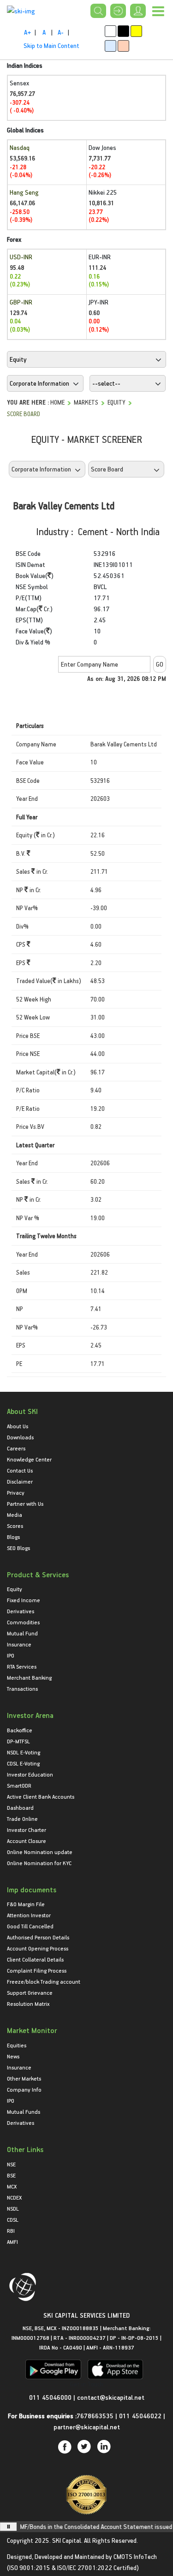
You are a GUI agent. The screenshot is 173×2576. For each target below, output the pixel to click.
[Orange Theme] (123, 46)
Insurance (19, 1644)
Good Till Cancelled (30, 1926)
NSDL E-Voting (24, 1752)
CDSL (13, 2219)
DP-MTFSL (18, 1741)
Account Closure (27, 1841)
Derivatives (21, 1611)
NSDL (13, 2208)
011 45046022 (141, 2416)
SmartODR (19, 1785)
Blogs (13, 1537)
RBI (11, 2230)
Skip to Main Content (51, 45)
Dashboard (20, 1807)
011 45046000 (51, 2397)
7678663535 (95, 2416)
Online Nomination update (40, 1852)
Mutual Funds (24, 2111)
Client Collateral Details (35, 1959)
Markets (86, 402)
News (13, 2056)
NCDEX (14, 2197)
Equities (17, 2045)
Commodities (23, 1622)
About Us (18, 1426)
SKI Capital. (67, 2540)
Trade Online (22, 1819)
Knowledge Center (29, 1459)
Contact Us (20, 1470)
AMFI (12, 2242)
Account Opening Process (38, 1948)
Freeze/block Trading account (44, 1981)
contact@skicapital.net (111, 2397)
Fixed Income (24, 1600)
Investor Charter (27, 1830)
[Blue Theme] (110, 46)
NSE (11, 2164)
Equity (116, 402)
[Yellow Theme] (136, 31)
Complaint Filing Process (37, 1970)
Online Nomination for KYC (39, 1863)
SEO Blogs (18, 1548)
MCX (12, 2186)
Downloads (20, 1437)
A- (61, 32)
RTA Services (22, 1666)
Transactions (22, 1688)
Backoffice (20, 1730)
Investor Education (30, 1774)
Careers (16, 1448)
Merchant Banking (29, 1677)
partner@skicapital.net (87, 2427)
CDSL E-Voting (23, 1763)
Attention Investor (29, 1915)
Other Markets (24, 2078)
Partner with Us (25, 1503)
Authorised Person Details (38, 1937)
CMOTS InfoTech (135, 2556)
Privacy (16, 1492)
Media (15, 1515)
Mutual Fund (22, 1633)
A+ (27, 32)
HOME (57, 402)
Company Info (24, 2089)
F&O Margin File (26, 1904)
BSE (11, 2175)
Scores (15, 1526)
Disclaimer (20, 1481)
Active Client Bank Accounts (41, 1796)
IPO (11, 1655)
